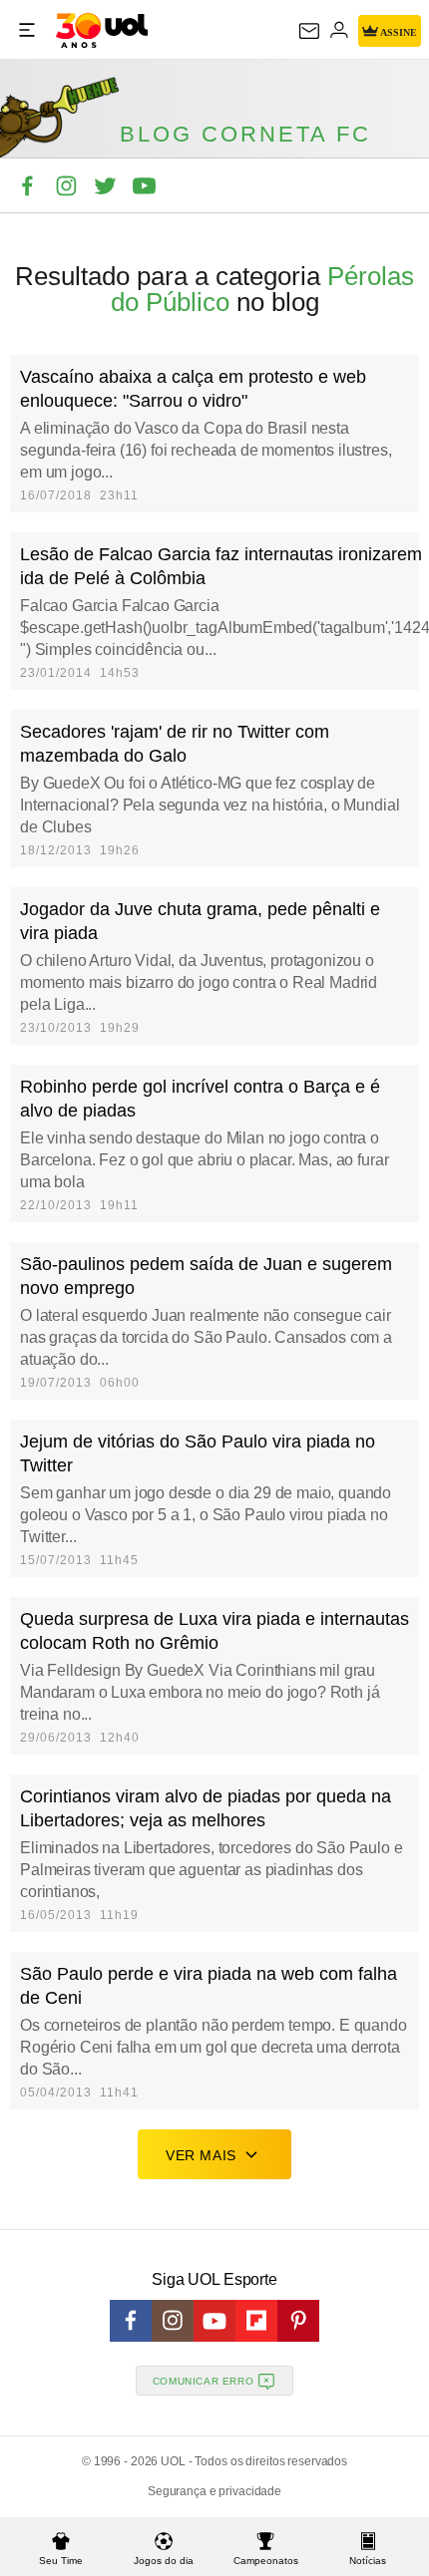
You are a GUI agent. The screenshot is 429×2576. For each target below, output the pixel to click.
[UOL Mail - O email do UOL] (309, 31)
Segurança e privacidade (214, 2491)
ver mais (201, 2155)
